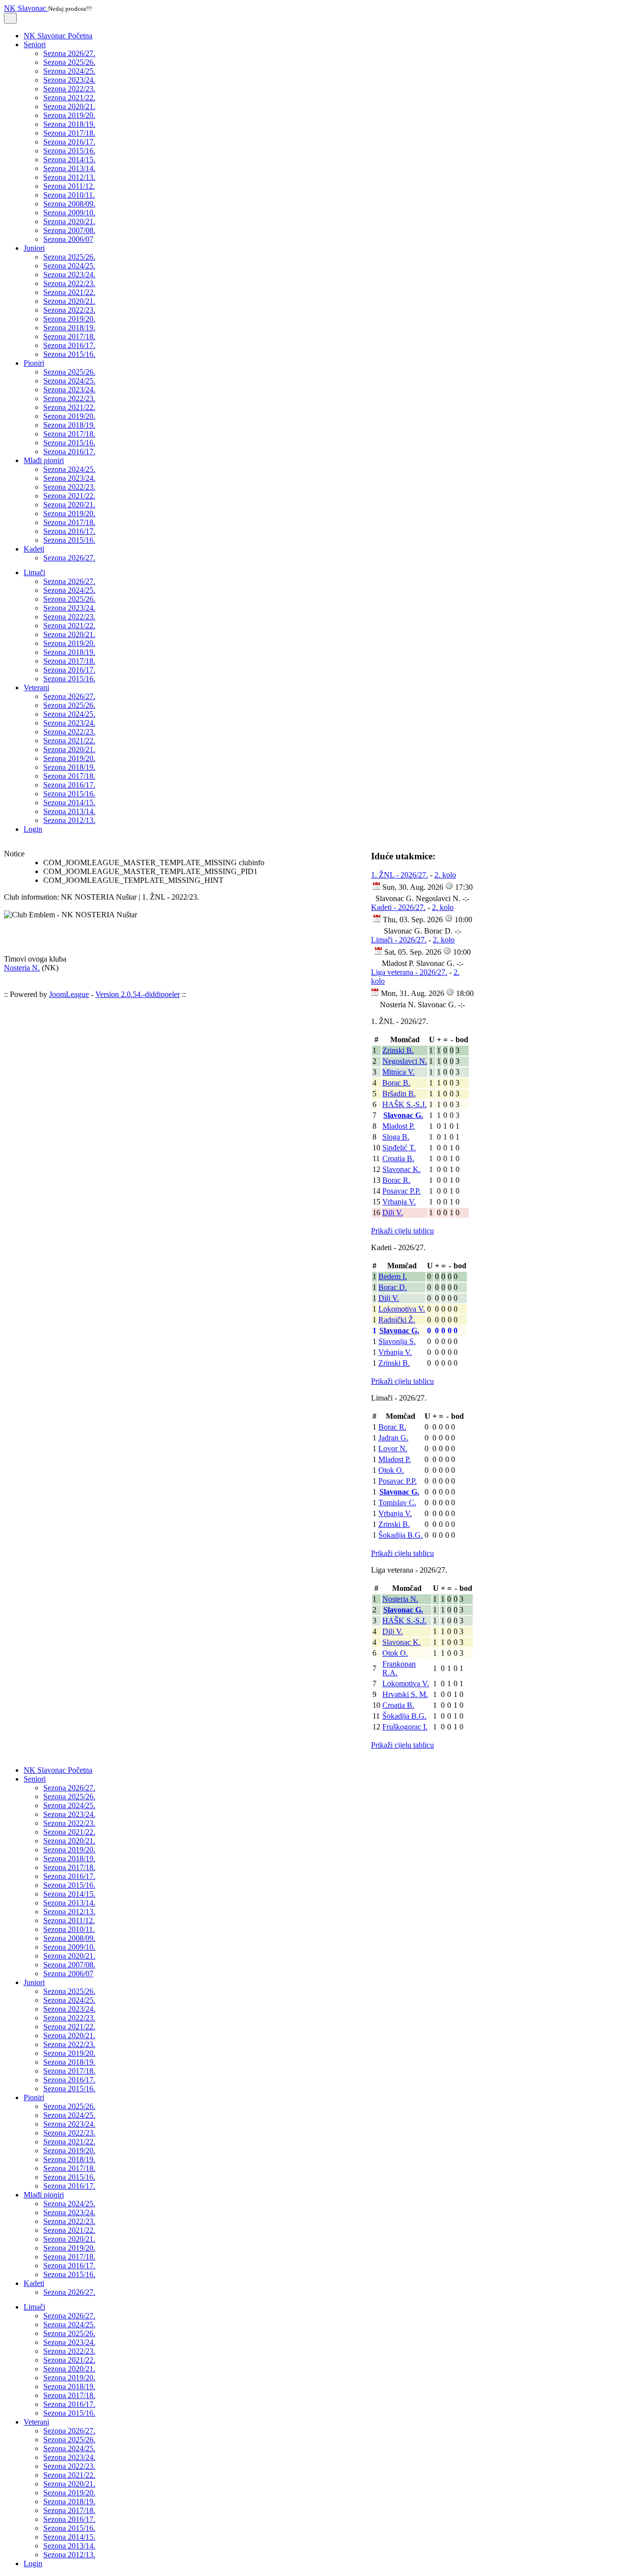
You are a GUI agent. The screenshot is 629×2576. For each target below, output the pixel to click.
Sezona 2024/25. (69, 71)
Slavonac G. (403, 1115)
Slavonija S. (397, 1341)
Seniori (35, 44)
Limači (34, 572)
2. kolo (445, 875)
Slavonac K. (401, 1169)
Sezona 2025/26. (69, 62)
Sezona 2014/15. (69, 160)
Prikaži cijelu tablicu (402, 1231)
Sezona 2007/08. (69, 230)
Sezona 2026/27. (69, 53)
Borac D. (393, 1287)
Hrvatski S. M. (405, 1694)
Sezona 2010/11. (69, 195)
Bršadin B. (399, 1094)
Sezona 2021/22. (69, 98)
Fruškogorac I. (405, 1727)
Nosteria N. (22, 968)
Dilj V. (393, 1213)
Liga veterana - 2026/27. (409, 972)
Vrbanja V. (399, 1202)
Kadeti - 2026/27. (398, 907)
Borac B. (396, 1083)
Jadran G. (393, 1438)
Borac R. (396, 1180)
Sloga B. (396, 1137)
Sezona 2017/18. (69, 133)
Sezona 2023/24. (69, 80)
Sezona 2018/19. (69, 124)
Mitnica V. (399, 1072)
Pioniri (34, 363)
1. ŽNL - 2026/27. (400, 875)
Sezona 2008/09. (69, 204)
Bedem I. (393, 1276)
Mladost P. (399, 1126)
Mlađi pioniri (44, 460)
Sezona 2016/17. (69, 142)
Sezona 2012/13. (69, 177)
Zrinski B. (398, 1050)
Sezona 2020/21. (69, 106)
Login (33, 829)
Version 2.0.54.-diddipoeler (138, 994)
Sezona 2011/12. (69, 186)
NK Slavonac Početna (58, 36)
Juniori (34, 248)
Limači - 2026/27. (399, 940)
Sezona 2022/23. (69, 89)
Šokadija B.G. (400, 1535)
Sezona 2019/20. (69, 115)
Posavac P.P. (401, 1191)
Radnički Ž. (397, 1320)
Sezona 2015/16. (69, 151)
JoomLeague (69, 994)
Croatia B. (398, 1158)
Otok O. (391, 1470)
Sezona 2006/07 (68, 239)
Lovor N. (393, 1449)
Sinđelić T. (399, 1148)
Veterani (36, 688)
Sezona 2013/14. (69, 168)
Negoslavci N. (405, 1061)
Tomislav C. (397, 1503)
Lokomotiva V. (402, 1309)
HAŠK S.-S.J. (404, 1104)
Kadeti (34, 549)
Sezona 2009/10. (69, 213)
